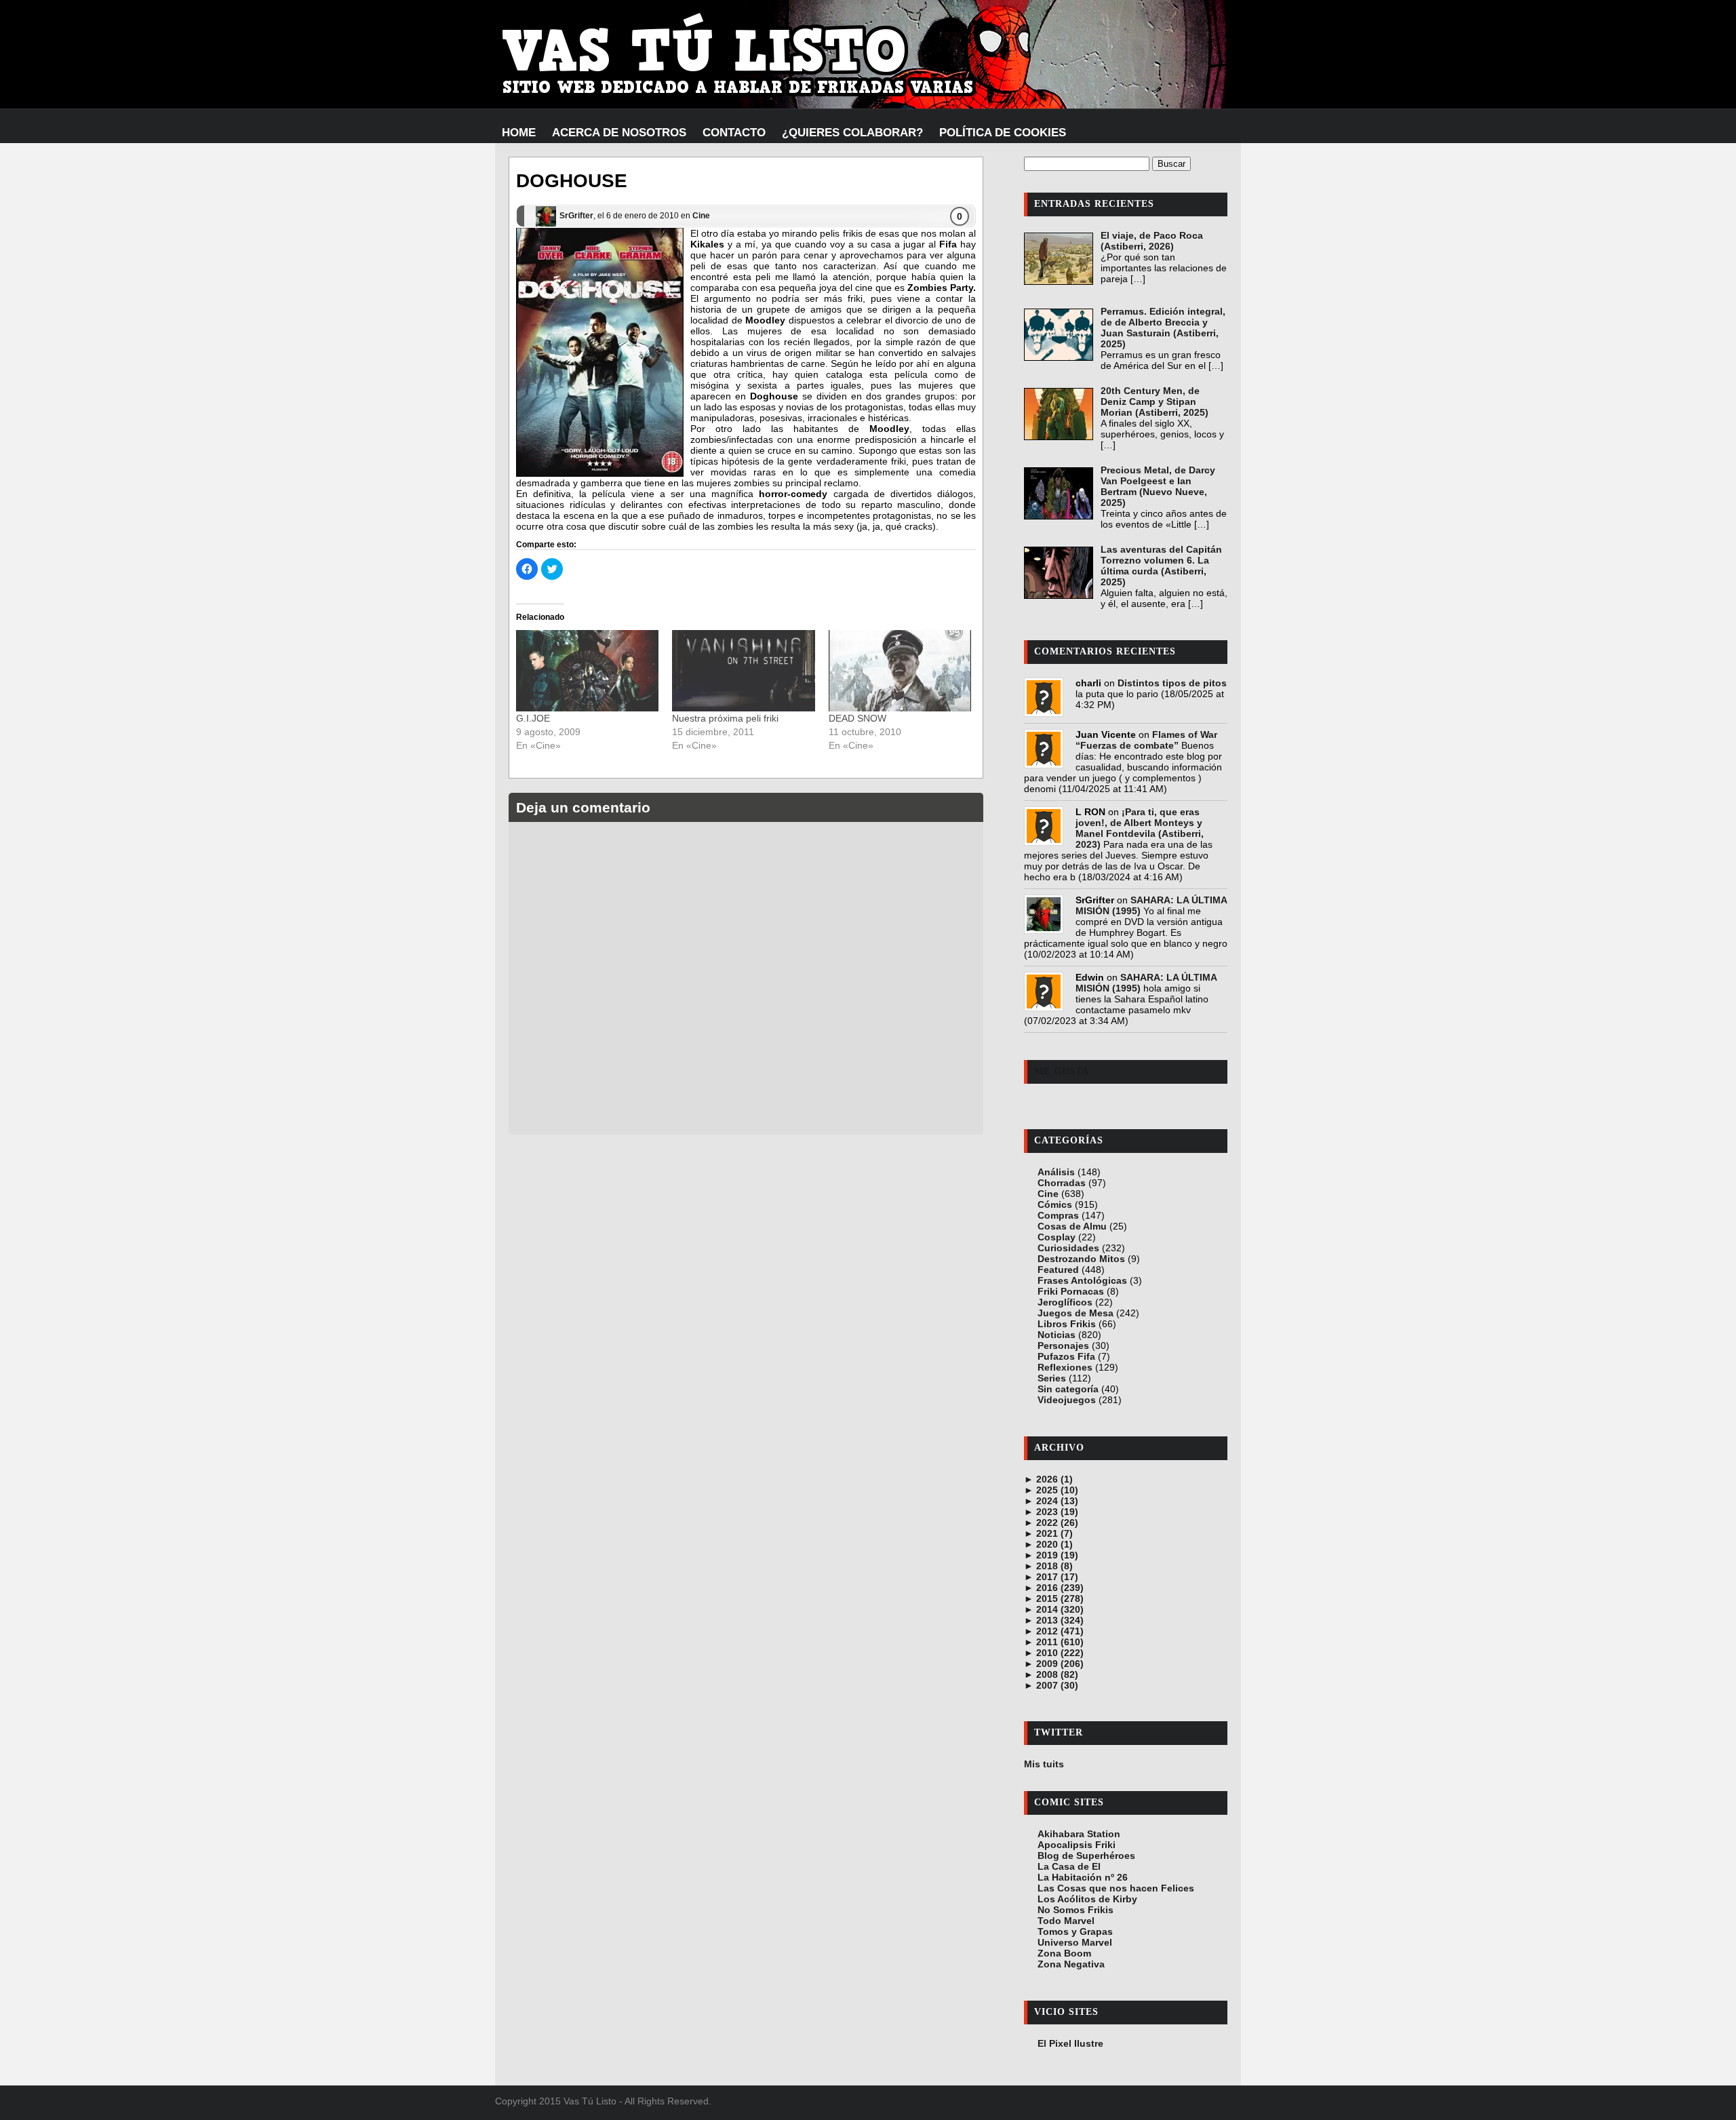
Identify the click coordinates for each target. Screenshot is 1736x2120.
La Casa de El (1069, 1866)
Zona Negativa (1071, 1964)
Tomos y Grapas (1075, 1931)
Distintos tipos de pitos (1172, 683)
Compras (1058, 1215)
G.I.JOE (533, 718)
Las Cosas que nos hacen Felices (1116, 1888)
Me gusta (1062, 1071)
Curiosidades (1068, 1248)
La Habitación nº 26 (1083, 1877)
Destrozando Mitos (1081, 1259)
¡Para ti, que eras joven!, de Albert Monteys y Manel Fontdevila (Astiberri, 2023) (1140, 828)
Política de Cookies (1003, 133)
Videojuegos (1067, 1400)
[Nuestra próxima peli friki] (743, 671)
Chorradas (1062, 1183)
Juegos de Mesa (1076, 1313)
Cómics (1055, 1204)
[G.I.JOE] (587, 671)
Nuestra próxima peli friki (725, 718)
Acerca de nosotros (619, 133)
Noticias (1057, 1335)
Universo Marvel (1075, 1942)
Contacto (734, 133)
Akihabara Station (1079, 1834)
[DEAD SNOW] (900, 671)
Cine (701, 216)
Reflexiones (1065, 1367)
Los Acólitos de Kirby (1087, 1899)
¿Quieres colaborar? (852, 133)
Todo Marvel (1066, 1921)
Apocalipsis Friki (1077, 1845)
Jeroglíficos (1065, 1302)
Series (1052, 1378)
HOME (519, 133)
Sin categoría (1068, 1389)
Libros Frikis (1067, 1324)
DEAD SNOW (857, 718)
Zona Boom (1064, 1953)
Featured (1058, 1270)
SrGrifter (576, 216)
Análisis (1056, 1172)
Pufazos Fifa (1066, 1356)
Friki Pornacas (1071, 1291)
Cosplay (1057, 1237)
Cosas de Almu (1072, 1226)
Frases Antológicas (1082, 1280)
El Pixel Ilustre (1070, 2043)
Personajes (1063, 1346)
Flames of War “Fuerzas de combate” (1146, 740)
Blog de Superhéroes (1086, 1856)
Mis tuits (1044, 1764)
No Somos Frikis (1076, 1910)
